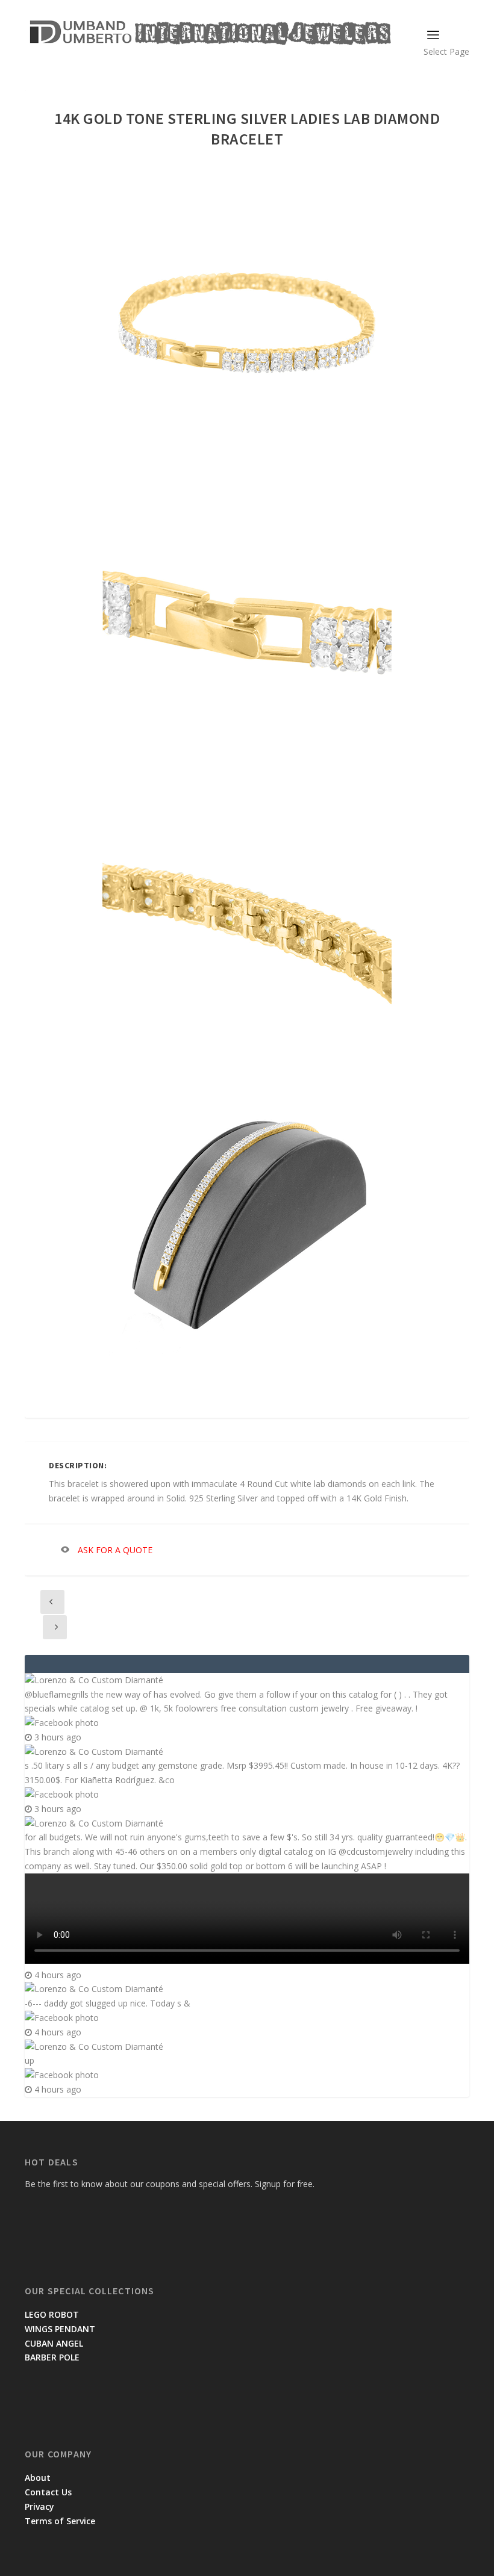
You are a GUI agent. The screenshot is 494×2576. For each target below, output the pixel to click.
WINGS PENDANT (60, 2329)
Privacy (39, 2506)
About (38, 2478)
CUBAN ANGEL (54, 2343)
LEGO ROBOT (52, 2314)
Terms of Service (60, 2521)
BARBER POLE (52, 2357)
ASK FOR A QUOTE (115, 1550)
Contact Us (48, 2492)
